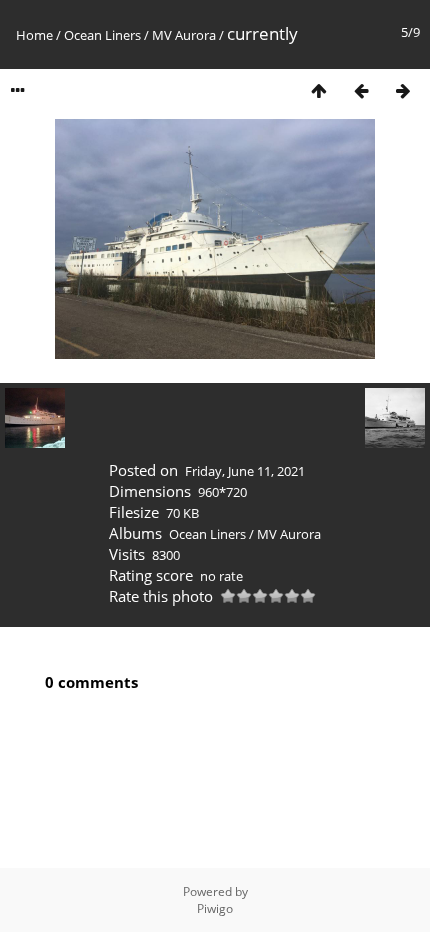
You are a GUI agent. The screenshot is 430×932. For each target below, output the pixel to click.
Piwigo (215, 908)
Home (34, 35)
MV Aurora (184, 35)
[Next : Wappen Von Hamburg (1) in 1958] (403, 90)
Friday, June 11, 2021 (245, 471)
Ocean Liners (102, 35)
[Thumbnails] (319, 90)
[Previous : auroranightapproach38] (361, 90)
